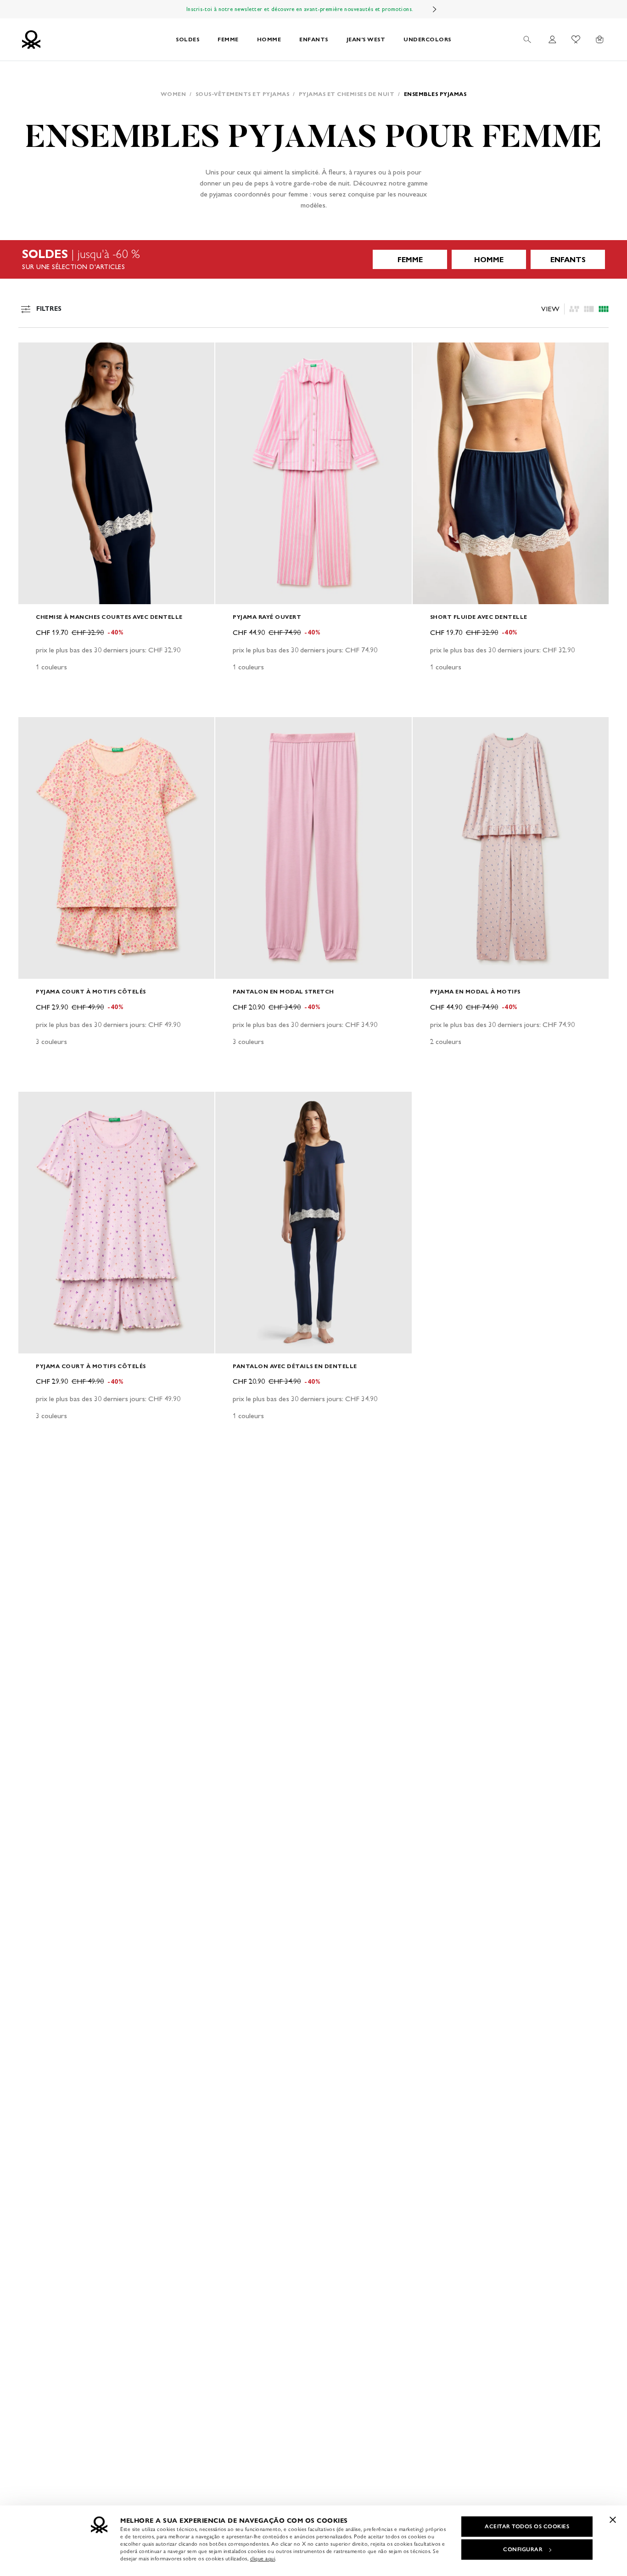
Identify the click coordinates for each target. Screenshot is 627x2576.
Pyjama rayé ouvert (267, 617)
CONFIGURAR (523, 2549)
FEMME (228, 39)
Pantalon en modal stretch (283, 991)
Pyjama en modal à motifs (475, 991)
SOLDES (188, 39)
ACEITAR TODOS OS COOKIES (527, 2526)
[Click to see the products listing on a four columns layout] (589, 309)
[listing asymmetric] (574, 309)
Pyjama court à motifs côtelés (91, 991)
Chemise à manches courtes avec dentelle (109, 617)
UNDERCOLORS (427, 39)
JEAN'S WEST (366, 39)
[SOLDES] (313, 259)
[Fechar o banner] (613, 2520)
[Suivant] (435, 9)
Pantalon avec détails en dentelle (295, 1366)
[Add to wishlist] (33, 354)
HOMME (269, 39)
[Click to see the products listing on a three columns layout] (604, 309)
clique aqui (263, 2559)
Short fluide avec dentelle (479, 617)
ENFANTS (314, 39)
